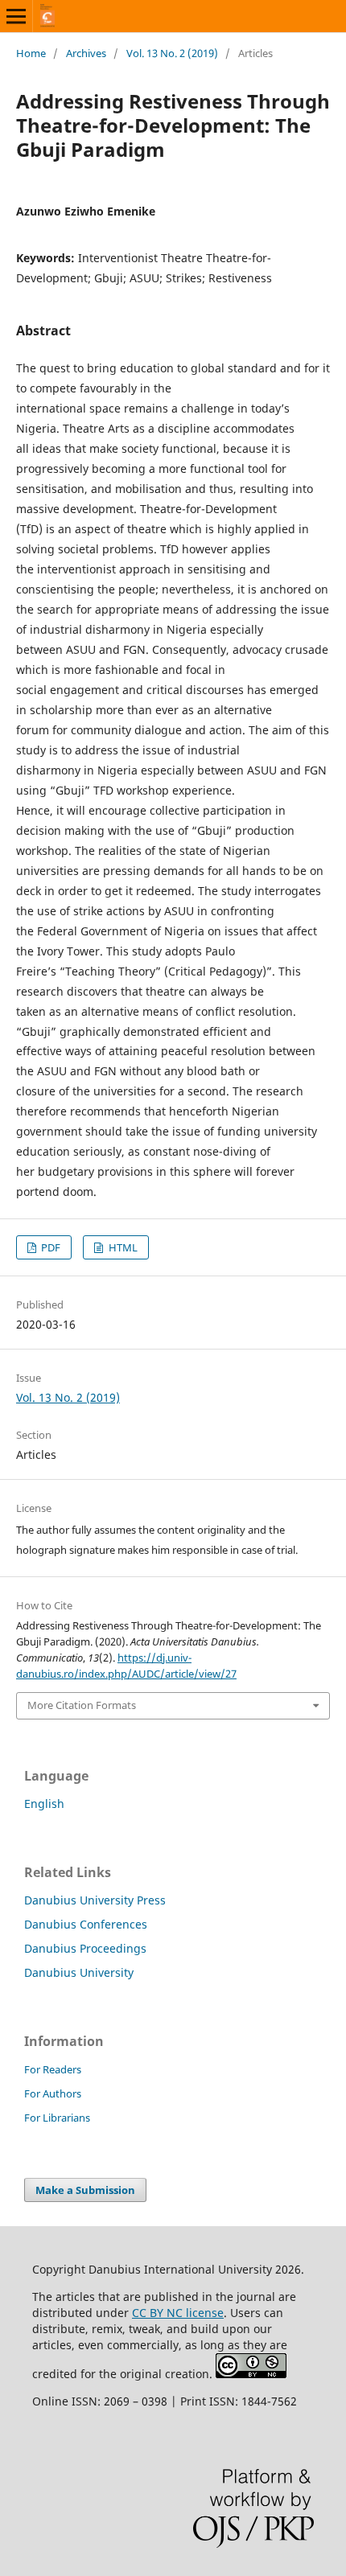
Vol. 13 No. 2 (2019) (172, 53)
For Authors (53, 2093)
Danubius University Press (95, 1900)
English (44, 1804)
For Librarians (57, 2118)
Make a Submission (85, 2190)
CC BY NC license (178, 2313)
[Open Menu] (16, 16)
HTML (122, 1247)
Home (31, 53)
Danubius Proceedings (85, 1948)
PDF (49, 1247)
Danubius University (79, 1972)
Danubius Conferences (86, 1924)
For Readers (53, 2069)
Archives (86, 53)
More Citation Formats (82, 1705)
